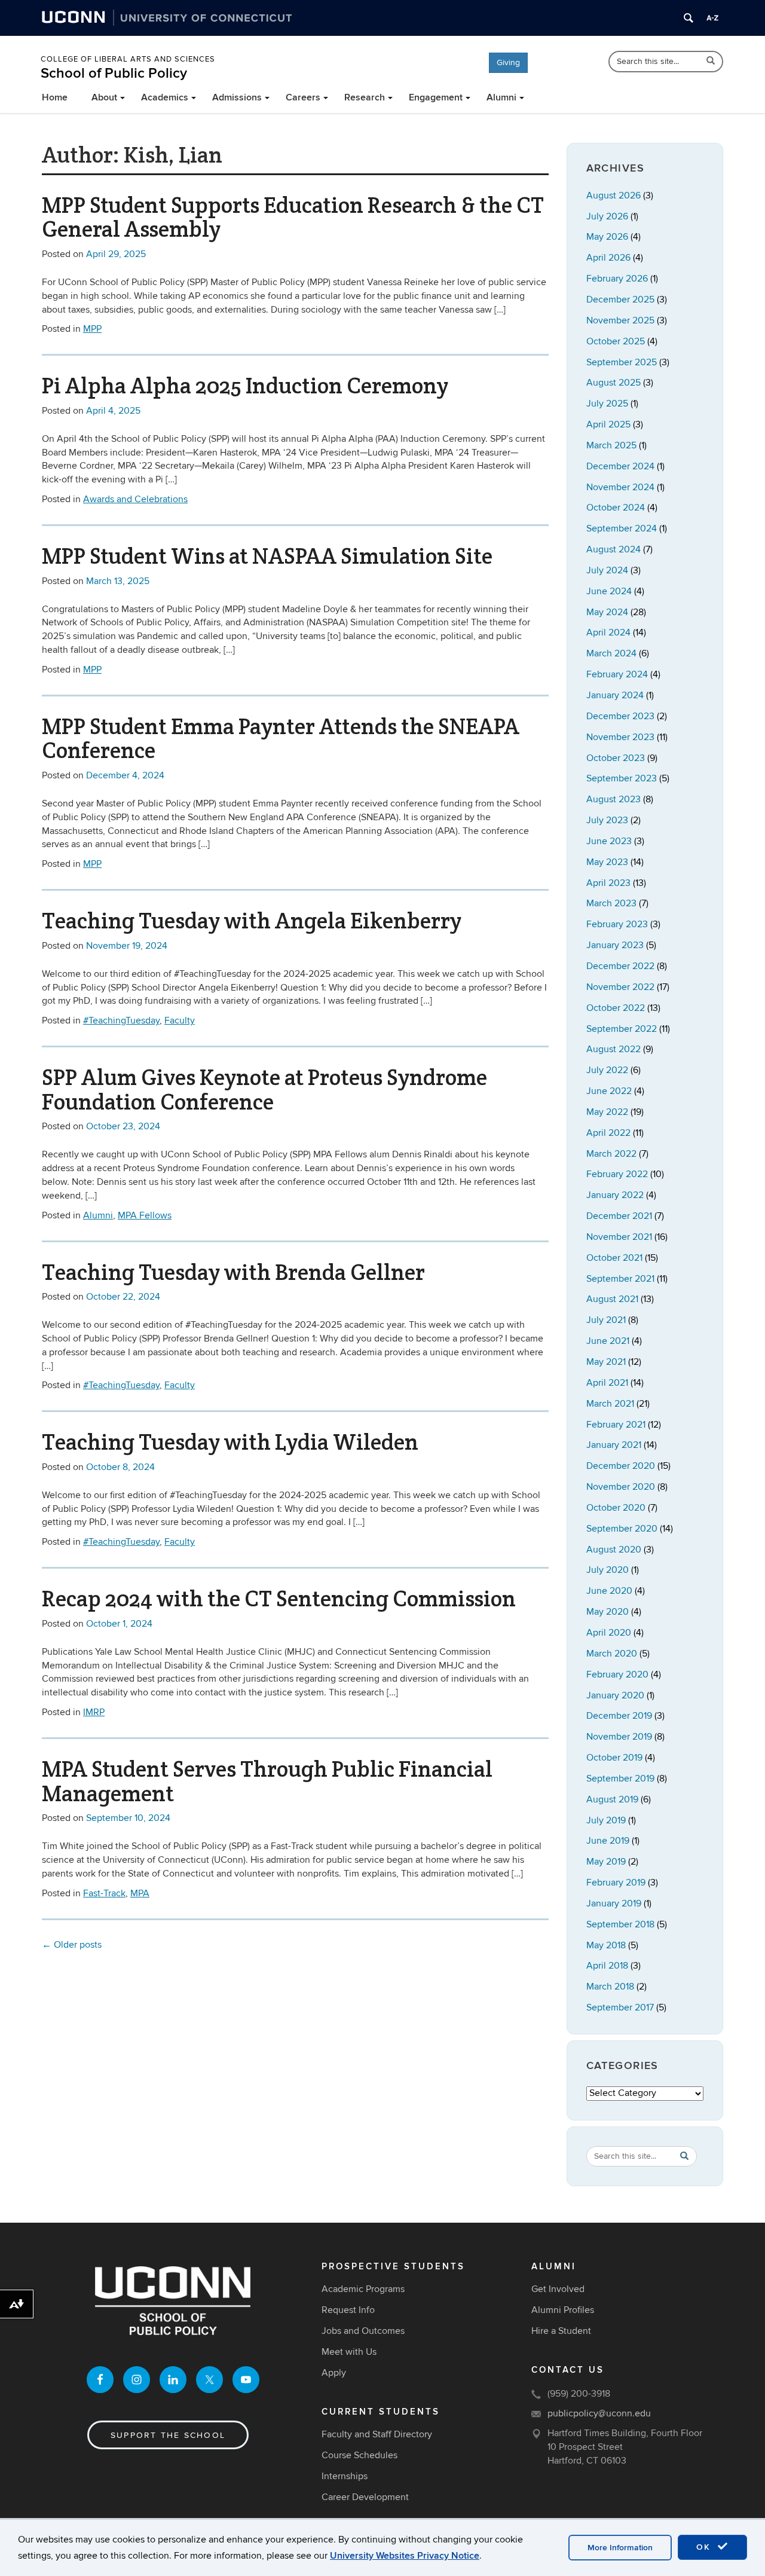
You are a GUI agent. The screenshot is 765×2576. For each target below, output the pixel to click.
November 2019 (619, 1737)
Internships (345, 2476)
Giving (508, 62)
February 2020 (617, 1674)
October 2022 (616, 1008)
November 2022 (620, 987)
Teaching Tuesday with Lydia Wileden (230, 1442)
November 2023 (620, 737)
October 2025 (616, 341)
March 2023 (611, 903)
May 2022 (607, 1112)
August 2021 (612, 1299)
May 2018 (606, 1945)
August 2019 (612, 1799)
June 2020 (609, 1591)
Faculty (180, 1020)
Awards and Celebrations (135, 499)
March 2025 (611, 445)
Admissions (237, 97)
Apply (334, 2373)
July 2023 (607, 820)
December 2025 (620, 300)
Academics (165, 97)
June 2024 (609, 591)
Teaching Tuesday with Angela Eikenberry (252, 921)
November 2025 (620, 320)
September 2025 (622, 362)
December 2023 (620, 716)
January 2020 (615, 1695)
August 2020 (614, 1550)
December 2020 (621, 1466)
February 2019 (616, 1883)
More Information (620, 2548)
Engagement (436, 97)
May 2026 (607, 237)
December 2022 (620, 966)
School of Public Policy (114, 73)
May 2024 (607, 612)
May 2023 (607, 862)
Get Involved (558, 2289)
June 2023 (609, 841)
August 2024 (613, 549)
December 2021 (619, 1216)
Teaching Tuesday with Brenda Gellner (233, 1272)
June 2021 (608, 1341)
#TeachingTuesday (121, 1020)
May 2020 (608, 1612)
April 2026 (608, 258)
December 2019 (619, 1716)
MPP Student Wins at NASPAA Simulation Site (267, 556)
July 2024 (607, 570)
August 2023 (613, 799)
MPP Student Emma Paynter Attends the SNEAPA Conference (281, 739)
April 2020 (609, 1633)
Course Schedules (359, 2455)
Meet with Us (349, 2352)
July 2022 (607, 1070)
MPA (140, 1893)
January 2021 (614, 1445)
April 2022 (608, 1133)
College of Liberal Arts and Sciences (128, 59)
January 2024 (615, 695)
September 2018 (620, 1924)
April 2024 (608, 632)
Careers (303, 97)
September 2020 (622, 1529)
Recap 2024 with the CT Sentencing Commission (279, 1599)
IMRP (94, 1712)
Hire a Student (561, 2331)
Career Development (365, 2497)
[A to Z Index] (712, 18)
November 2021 (619, 1237)
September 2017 (620, 2007)
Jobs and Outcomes (363, 2331)
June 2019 (608, 1841)
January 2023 (615, 945)
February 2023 (617, 924)
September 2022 (622, 1029)
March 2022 (611, 1154)
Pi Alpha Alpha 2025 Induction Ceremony (245, 386)
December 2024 (620, 466)
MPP (92, 329)
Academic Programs (363, 2289)
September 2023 (622, 778)
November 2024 (620, 487)
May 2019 (606, 1862)
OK (705, 2547)
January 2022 (615, 1195)
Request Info (348, 2310)
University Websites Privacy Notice (405, 2556)
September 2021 (620, 1279)
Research (365, 97)
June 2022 (609, 1091)
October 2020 (616, 1508)
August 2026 (613, 195)
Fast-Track (104, 1893)
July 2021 (606, 1320)
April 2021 (607, 1383)
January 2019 (614, 1903)
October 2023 (616, 758)
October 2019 (614, 1758)
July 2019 (606, 1820)
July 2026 (607, 216)
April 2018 (607, 1966)
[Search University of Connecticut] (688, 18)
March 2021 (610, 1404)
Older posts (72, 1945)
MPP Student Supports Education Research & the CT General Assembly (293, 217)
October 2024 (616, 508)
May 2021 (606, 1362)
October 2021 (614, 1258)
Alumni (501, 97)
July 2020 (608, 1570)
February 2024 (617, 674)
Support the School (168, 2435)
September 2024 (622, 528)
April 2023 (608, 883)
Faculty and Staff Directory (377, 2434)
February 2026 (617, 279)
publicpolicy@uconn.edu (599, 2413)
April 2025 (608, 424)
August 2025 (613, 383)
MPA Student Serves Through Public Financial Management (267, 1781)
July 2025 (607, 404)
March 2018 (610, 1987)
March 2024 (611, 653)
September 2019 (620, 1779)
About (104, 97)
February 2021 (616, 1425)
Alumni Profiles (563, 2310)
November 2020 (621, 1487)
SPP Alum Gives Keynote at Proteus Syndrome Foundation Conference (264, 1090)
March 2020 (612, 1654)
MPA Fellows (145, 1215)
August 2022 (613, 1049)
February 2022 (617, 1174)
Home (55, 97)
